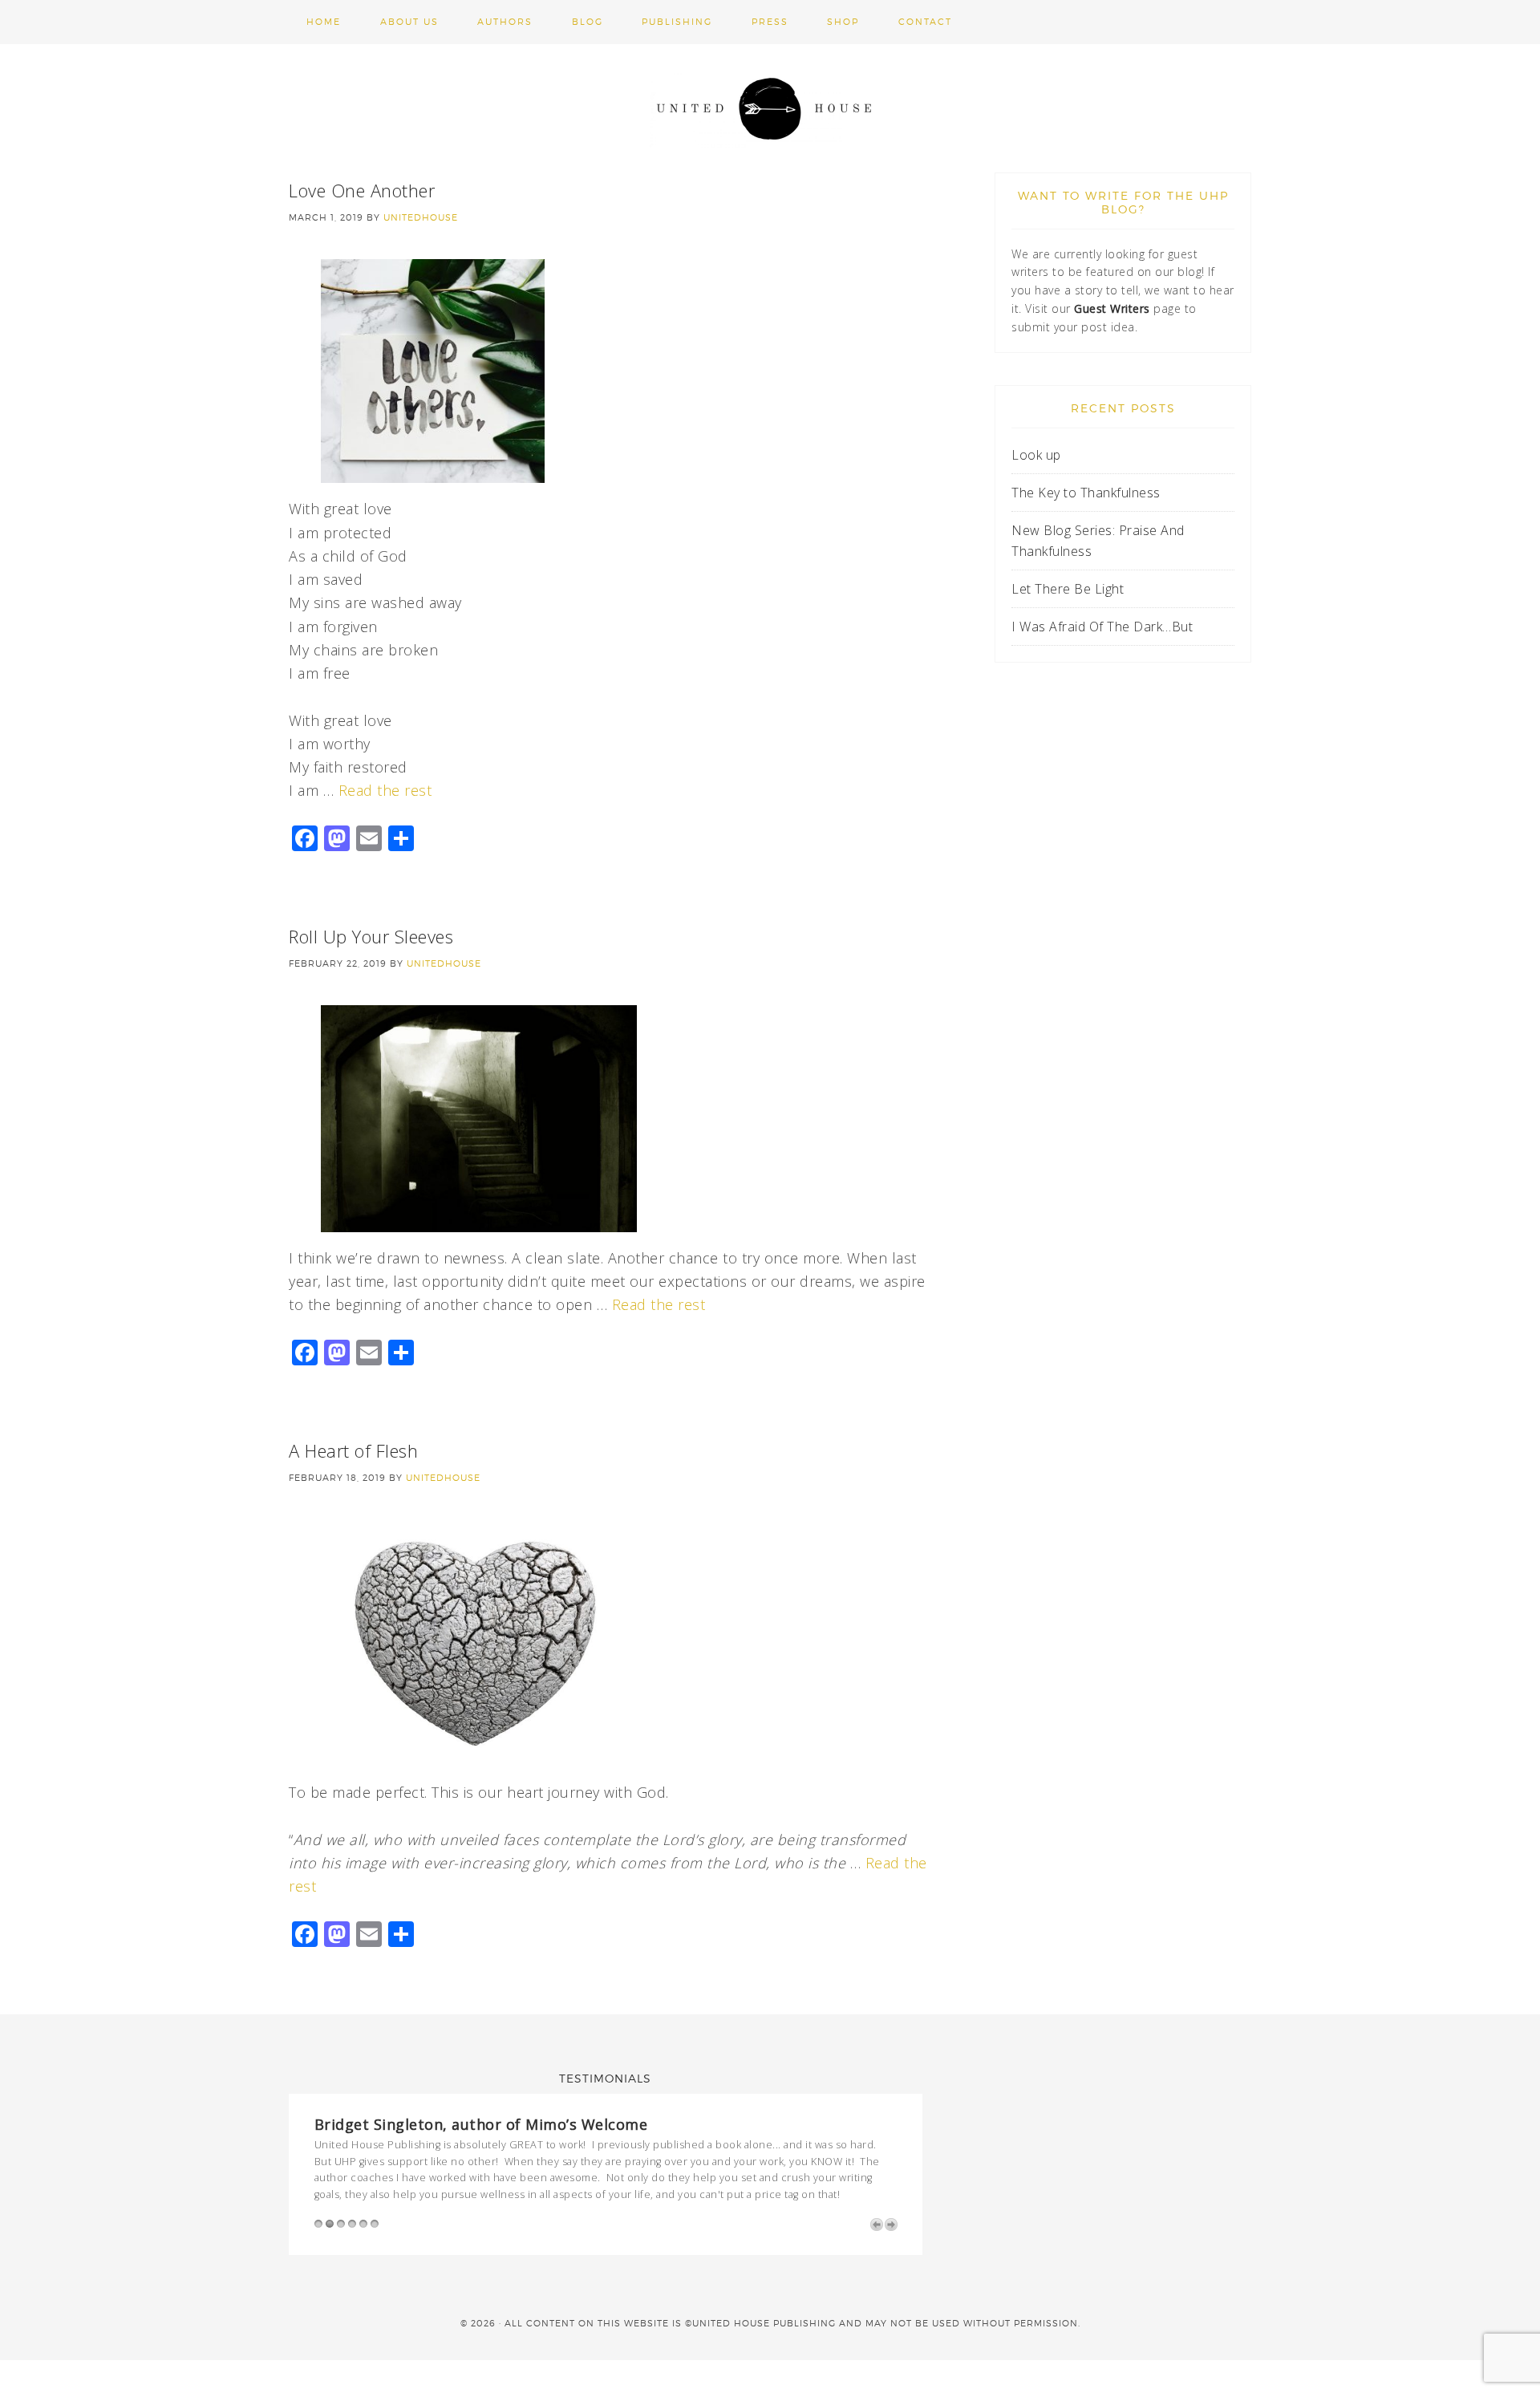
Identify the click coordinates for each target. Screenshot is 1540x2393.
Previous (877, 2225)
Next (891, 2225)
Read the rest (385, 790)
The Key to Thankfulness (1086, 493)
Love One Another (362, 190)
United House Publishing (770, 108)
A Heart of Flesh (353, 1450)
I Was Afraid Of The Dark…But (1102, 627)
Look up (1038, 455)
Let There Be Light (1068, 589)
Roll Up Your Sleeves (371, 936)
